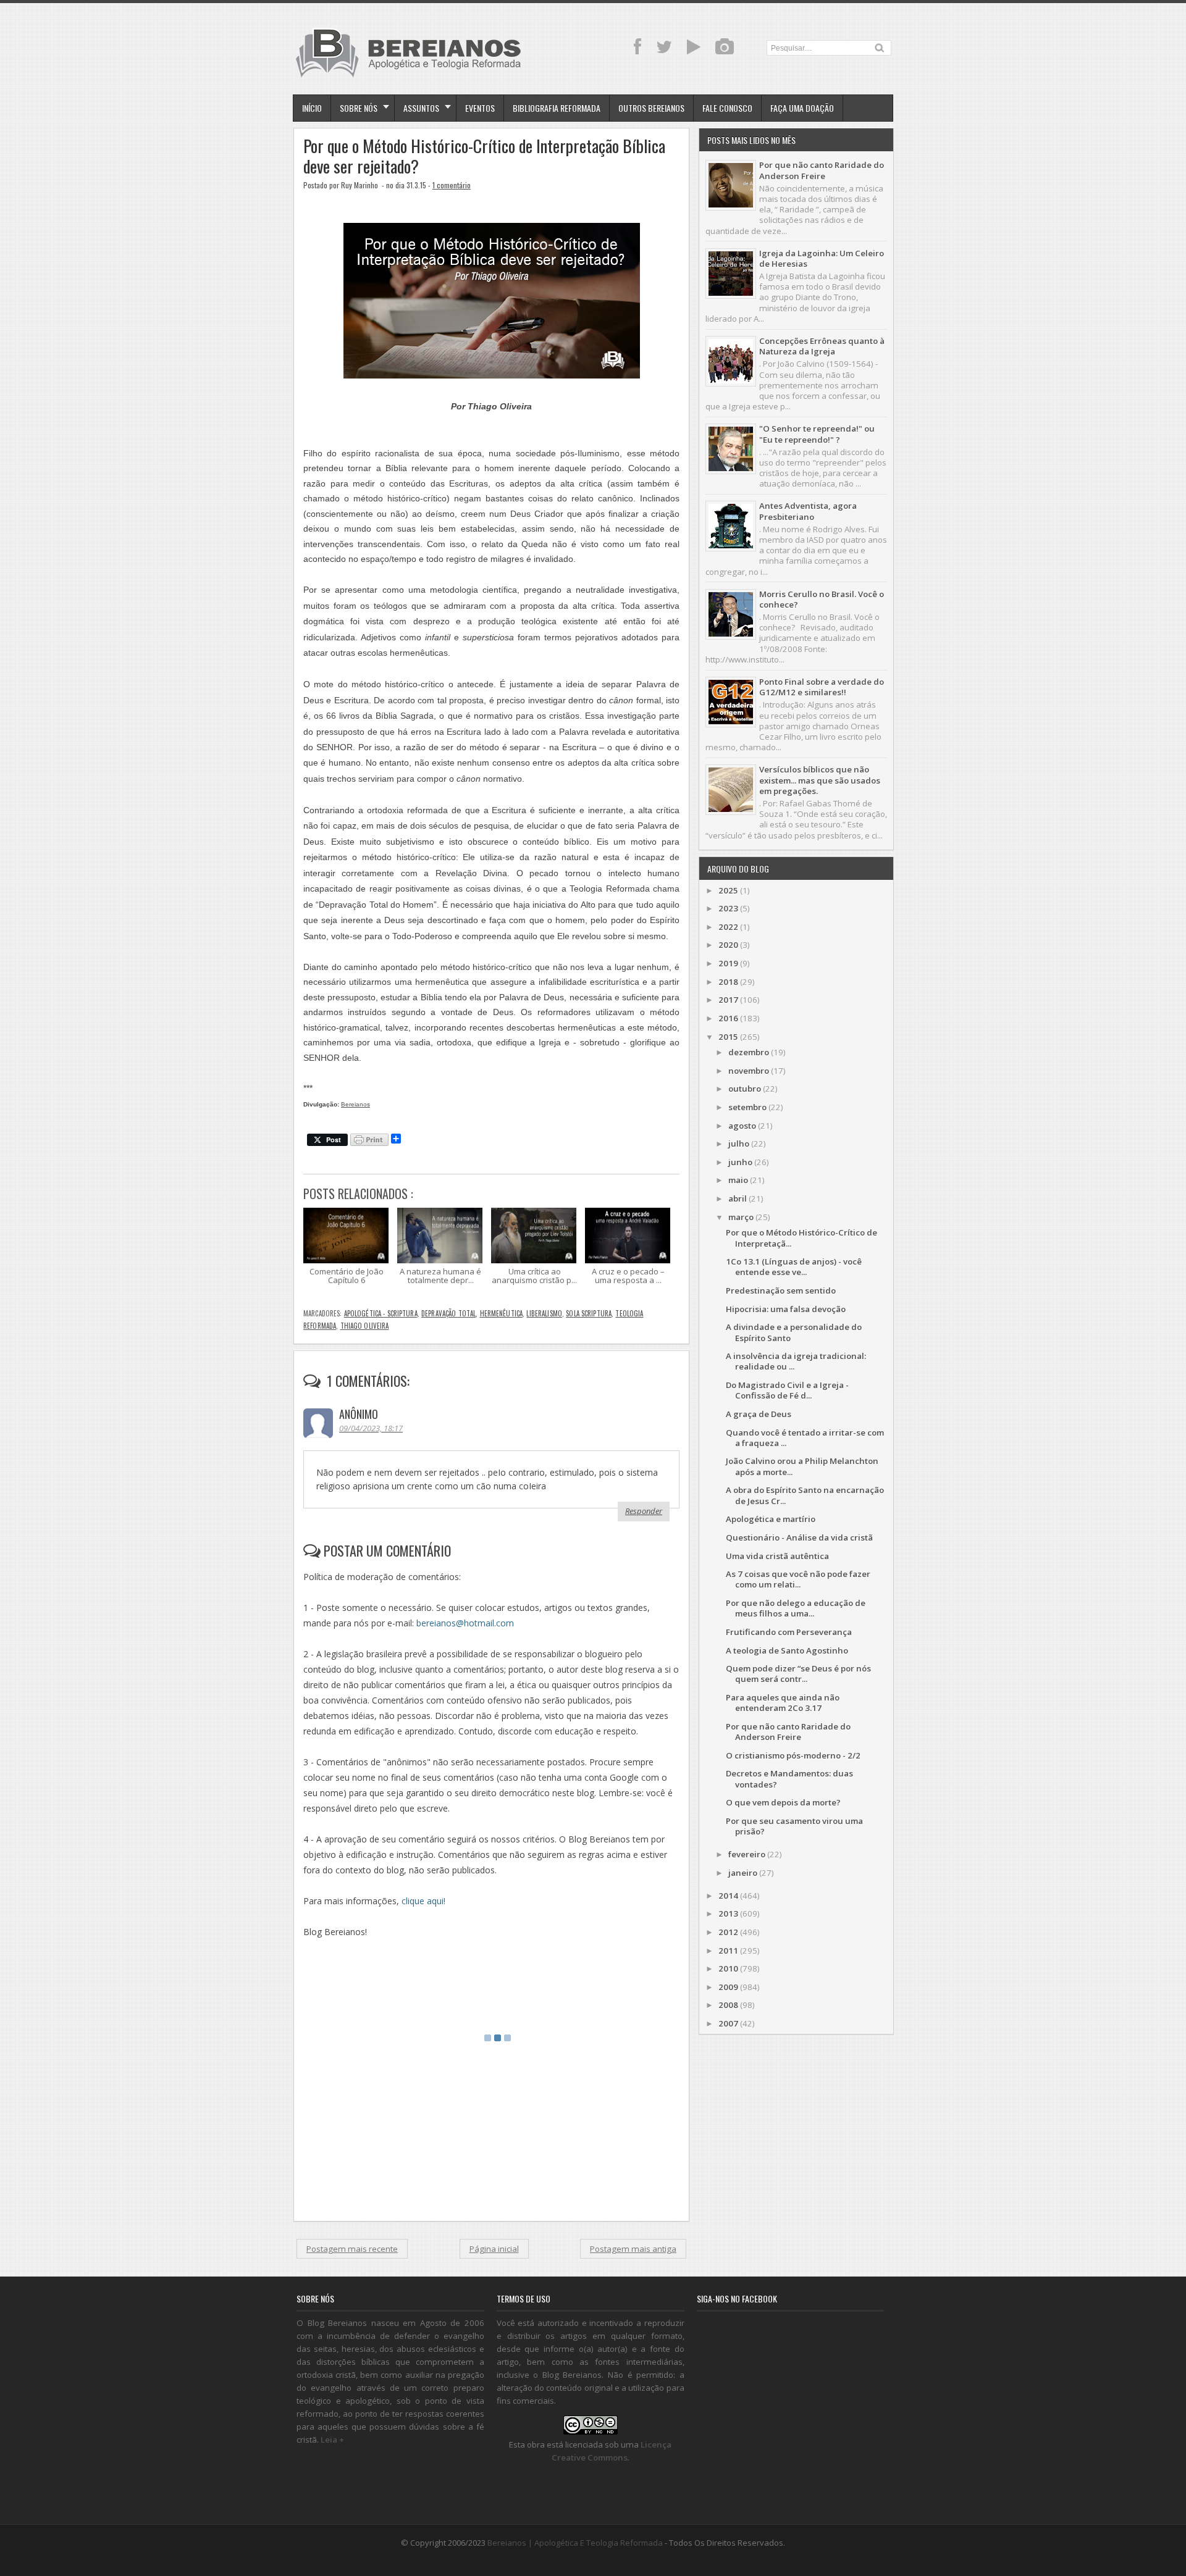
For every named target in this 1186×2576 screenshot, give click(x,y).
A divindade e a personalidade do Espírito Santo (794, 1332)
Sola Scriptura (589, 1313)
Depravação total (448, 1313)
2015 (728, 1037)
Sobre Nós (359, 108)
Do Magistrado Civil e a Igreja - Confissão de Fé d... (787, 1390)
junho (740, 1162)
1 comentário (452, 185)
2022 (728, 927)
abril (738, 1198)
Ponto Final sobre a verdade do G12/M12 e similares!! (822, 687)
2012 (728, 1932)
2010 (728, 1968)
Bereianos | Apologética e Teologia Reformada (575, 2543)
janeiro (743, 1873)
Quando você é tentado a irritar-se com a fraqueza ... (805, 1438)
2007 (728, 2023)
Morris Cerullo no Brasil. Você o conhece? (822, 599)
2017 (728, 1000)
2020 (728, 945)
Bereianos (355, 1104)
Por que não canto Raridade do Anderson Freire (822, 170)
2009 (728, 1987)
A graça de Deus (759, 1414)
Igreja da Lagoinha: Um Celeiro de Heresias (822, 258)
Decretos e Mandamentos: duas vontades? (789, 1779)
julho (739, 1144)
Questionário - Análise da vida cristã (799, 1537)
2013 (728, 1913)
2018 (728, 982)
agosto (742, 1126)
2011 (728, 1951)
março (741, 1217)
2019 (728, 963)
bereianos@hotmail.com (465, 1623)
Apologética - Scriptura (381, 1313)
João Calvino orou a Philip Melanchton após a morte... (802, 1466)
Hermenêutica (502, 1313)
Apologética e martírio (771, 1519)
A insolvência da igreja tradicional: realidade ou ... (796, 1361)
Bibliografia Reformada (557, 108)
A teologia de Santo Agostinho (787, 1650)
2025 (728, 890)
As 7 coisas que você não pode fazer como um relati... (798, 1579)
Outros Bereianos (651, 108)
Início (312, 108)
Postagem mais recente (352, 2249)
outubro (745, 1089)
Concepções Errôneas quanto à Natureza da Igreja (822, 346)
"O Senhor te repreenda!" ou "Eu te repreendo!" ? (817, 434)
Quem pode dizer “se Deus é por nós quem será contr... (798, 1674)
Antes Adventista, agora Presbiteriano (808, 511)
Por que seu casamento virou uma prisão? (794, 1826)
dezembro (749, 1052)
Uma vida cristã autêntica (777, 1556)
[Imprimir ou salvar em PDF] (369, 1141)
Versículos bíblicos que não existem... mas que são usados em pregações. (820, 780)
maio (738, 1180)
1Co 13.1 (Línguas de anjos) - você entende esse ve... (794, 1267)
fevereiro (747, 1854)
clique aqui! (423, 1901)
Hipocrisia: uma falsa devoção (786, 1309)
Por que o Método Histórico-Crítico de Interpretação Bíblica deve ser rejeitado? (484, 156)
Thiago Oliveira (365, 1326)
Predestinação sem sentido (781, 1290)
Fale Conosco (727, 108)
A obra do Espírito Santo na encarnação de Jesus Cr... (805, 1495)
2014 (728, 1896)
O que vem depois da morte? (783, 1802)
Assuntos (421, 108)
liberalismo (544, 1313)
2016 (728, 1018)
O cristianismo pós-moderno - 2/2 (793, 1755)
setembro (747, 1107)
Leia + (332, 2440)
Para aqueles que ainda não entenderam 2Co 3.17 (783, 1703)
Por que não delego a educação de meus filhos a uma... (796, 1608)
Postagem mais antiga (633, 2249)
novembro (749, 1071)
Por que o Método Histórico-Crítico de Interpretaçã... (801, 1238)
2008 (728, 2005)
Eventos (480, 108)
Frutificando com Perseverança (789, 1632)
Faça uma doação (802, 108)
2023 (728, 908)
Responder (644, 1511)
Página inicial (494, 2249)
